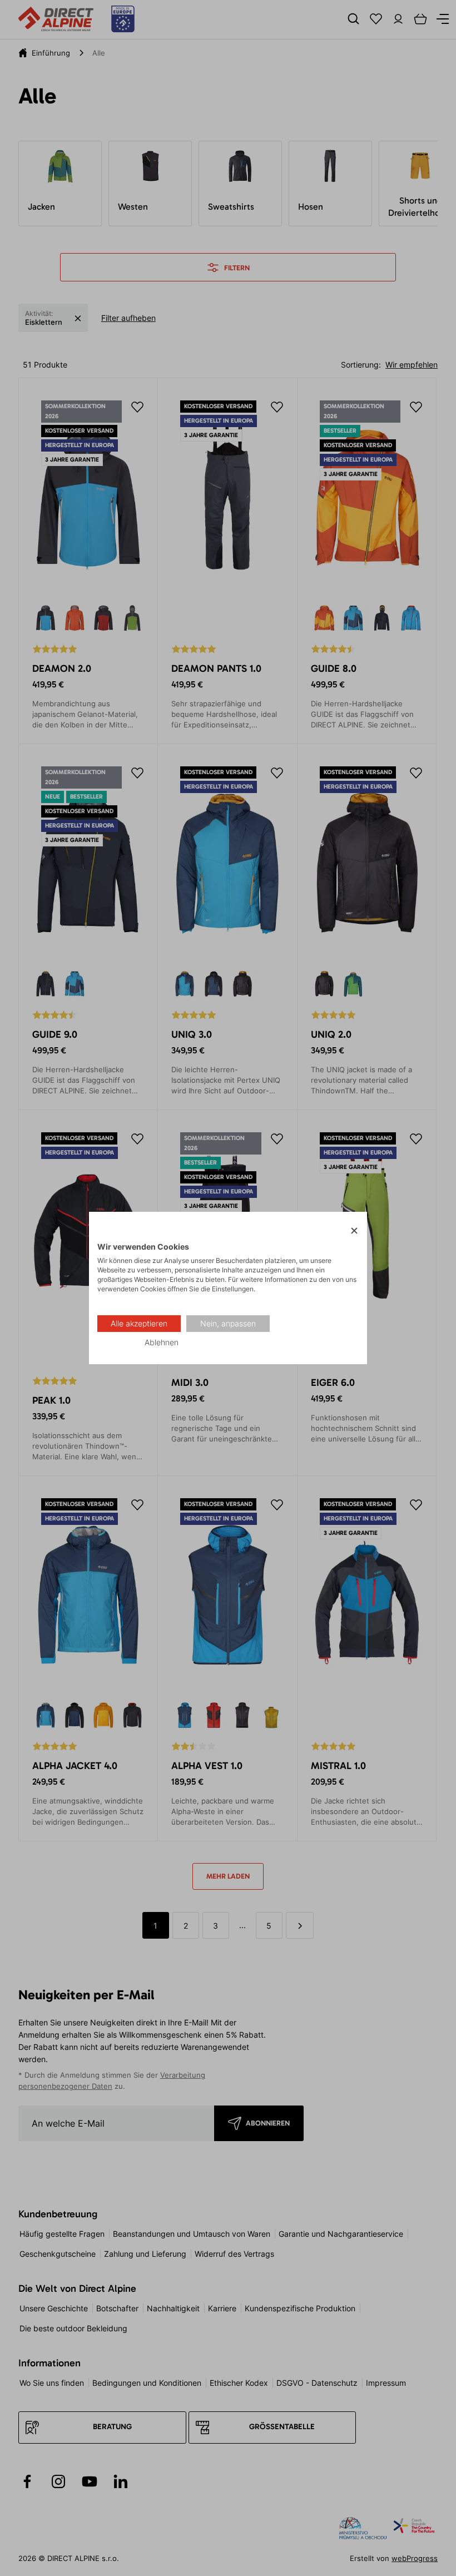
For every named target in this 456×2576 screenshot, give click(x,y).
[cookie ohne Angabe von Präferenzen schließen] (354, 1231)
